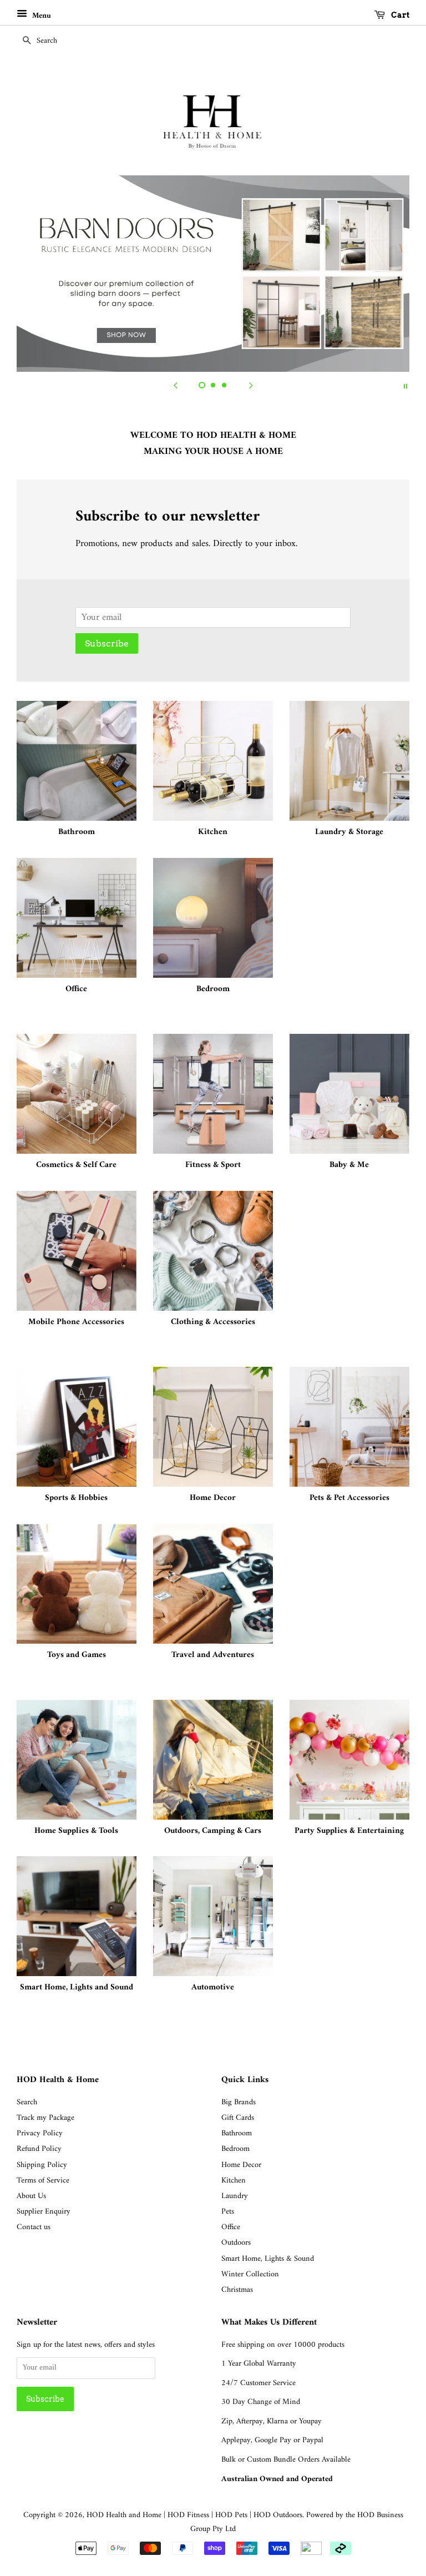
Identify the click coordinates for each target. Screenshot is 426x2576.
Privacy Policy (40, 2133)
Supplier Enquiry (44, 2212)
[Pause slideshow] (405, 386)
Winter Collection (250, 2274)
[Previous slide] (175, 386)
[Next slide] (251, 386)
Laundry (235, 2196)
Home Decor (241, 2165)
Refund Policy (39, 2149)
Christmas (237, 2290)
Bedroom (235, 2149)
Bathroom (237, 2133)
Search (27, 2102)
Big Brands (239, 2102)
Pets (228, 2212)
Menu (40, 16)
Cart (399, 15)
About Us (31, 2196)
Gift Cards (238, 2118)
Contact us (34, 2227)
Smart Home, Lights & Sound (268, 2259)
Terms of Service (43, 2181)
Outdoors (236, 2243)
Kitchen (234, 2181)
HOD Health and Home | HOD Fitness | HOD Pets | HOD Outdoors (194, 2515)
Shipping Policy (42, 2165)
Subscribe (107, 643)
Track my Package (45, 2118)
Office (231, 2227)
